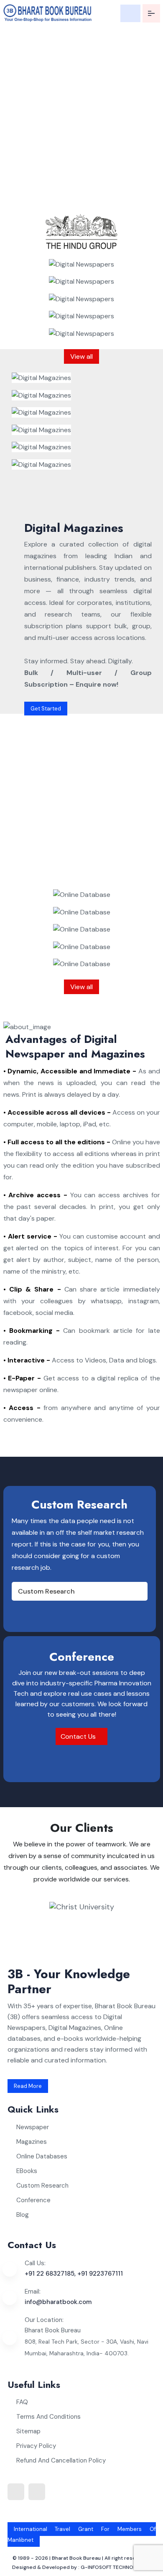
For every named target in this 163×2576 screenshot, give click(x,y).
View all (81, 356)
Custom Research (46, 1591)
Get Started (46, 709)
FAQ (22, 2402)
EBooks (27, 2171)
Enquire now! (33, 199)
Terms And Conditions (48, 2417)
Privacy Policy (36, 2446)
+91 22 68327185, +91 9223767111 (74, 2274)
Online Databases (42, 2156)
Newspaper (33, 2127)
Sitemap (28, 2431)
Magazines (32, 2142)
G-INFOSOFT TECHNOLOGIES (116, 2567)
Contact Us (79, 1736)
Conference (33, 2200)
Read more (28, 2086)
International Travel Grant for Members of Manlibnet (82, 2534)
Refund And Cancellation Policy (61, 2460)
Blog (23, 2215)
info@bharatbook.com (58, 2302)
